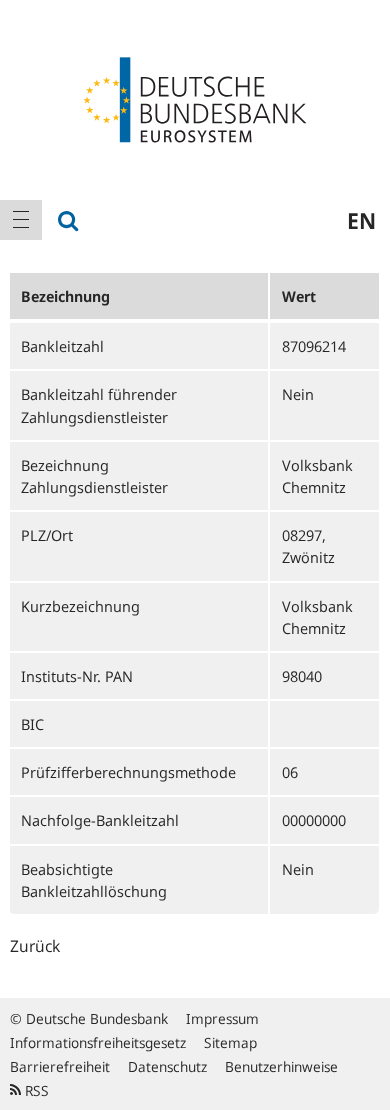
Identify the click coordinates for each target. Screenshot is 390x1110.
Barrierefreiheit (60, 1066)
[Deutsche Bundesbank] (195, 98)
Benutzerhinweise (281, 1066)
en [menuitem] (361, 220)
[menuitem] (21, 220)
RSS (35, 1090)
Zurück (35, 946)
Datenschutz (167, 1066)
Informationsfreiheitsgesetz (98, 1042)
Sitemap (230, 1042)
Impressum (222, 1018)
